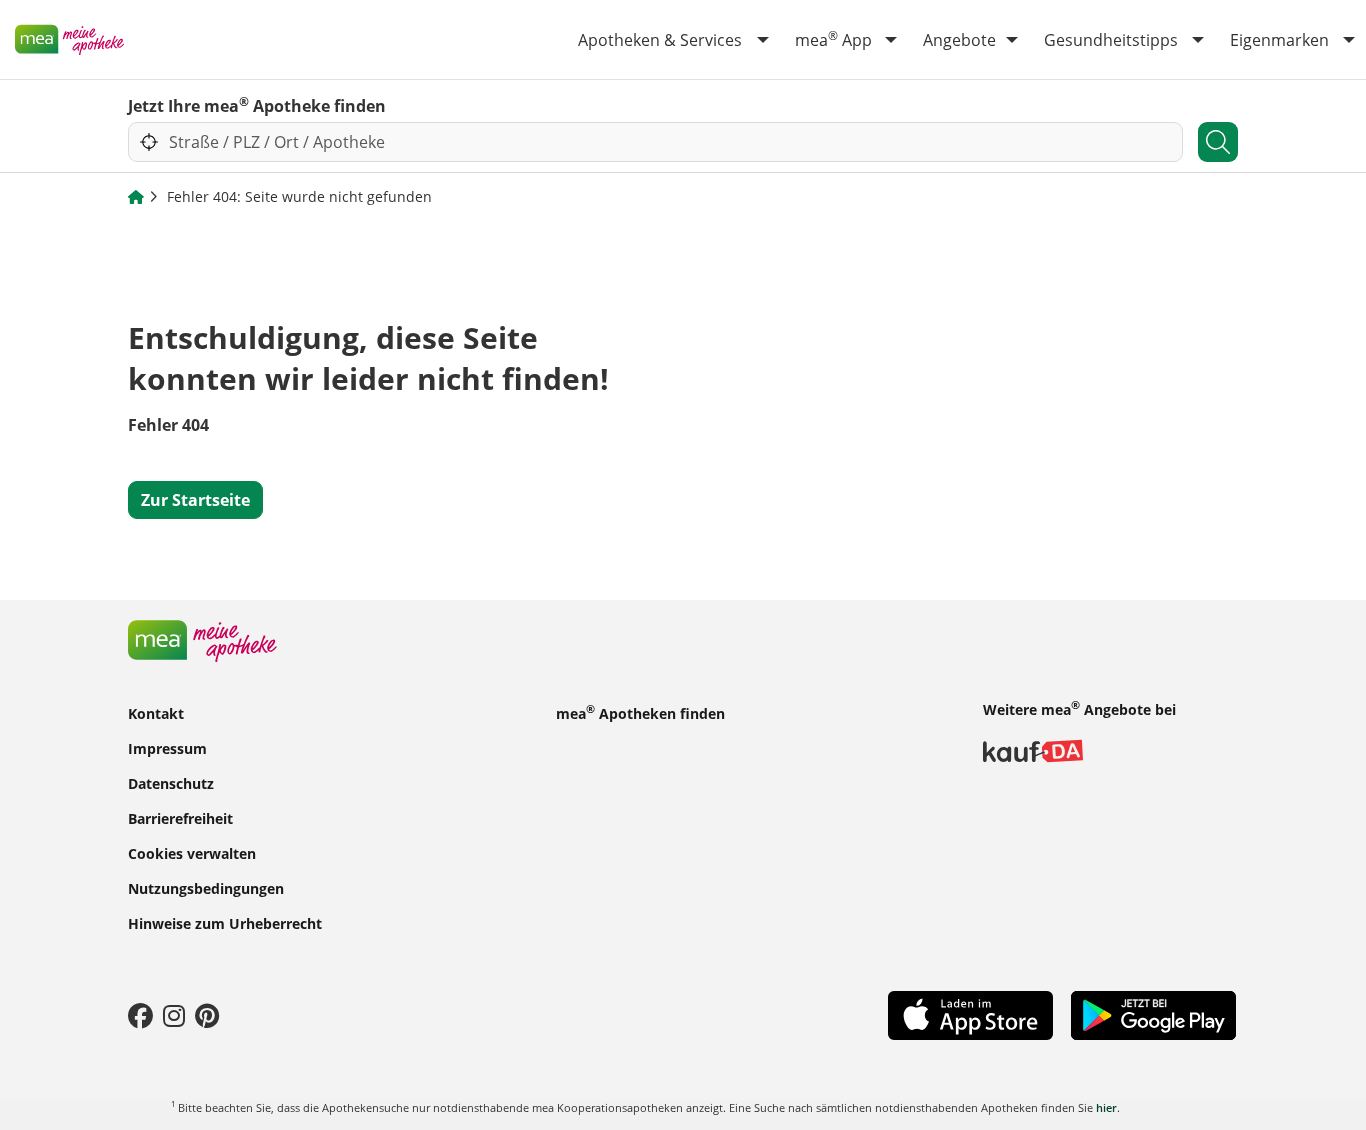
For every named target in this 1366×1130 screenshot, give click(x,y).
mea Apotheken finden (640, 712)
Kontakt (156, 713)
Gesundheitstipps (1111, 40)
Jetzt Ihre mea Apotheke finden (257, 105)
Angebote (959, 40)
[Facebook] (140, 1015)
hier (1106, 1107)
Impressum (167, 748)
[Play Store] (1153, 1013)
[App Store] (970, 1014)
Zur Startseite (195, 500)
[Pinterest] (207, 1015)
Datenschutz (171, 783)
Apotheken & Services (660, 40)
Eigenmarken (1279, 40)
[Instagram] (174, 1015)
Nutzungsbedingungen (206, 888)
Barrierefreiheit (180, 818)
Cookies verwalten (192, 853)
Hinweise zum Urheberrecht (225, 923)
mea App (833, 39)
